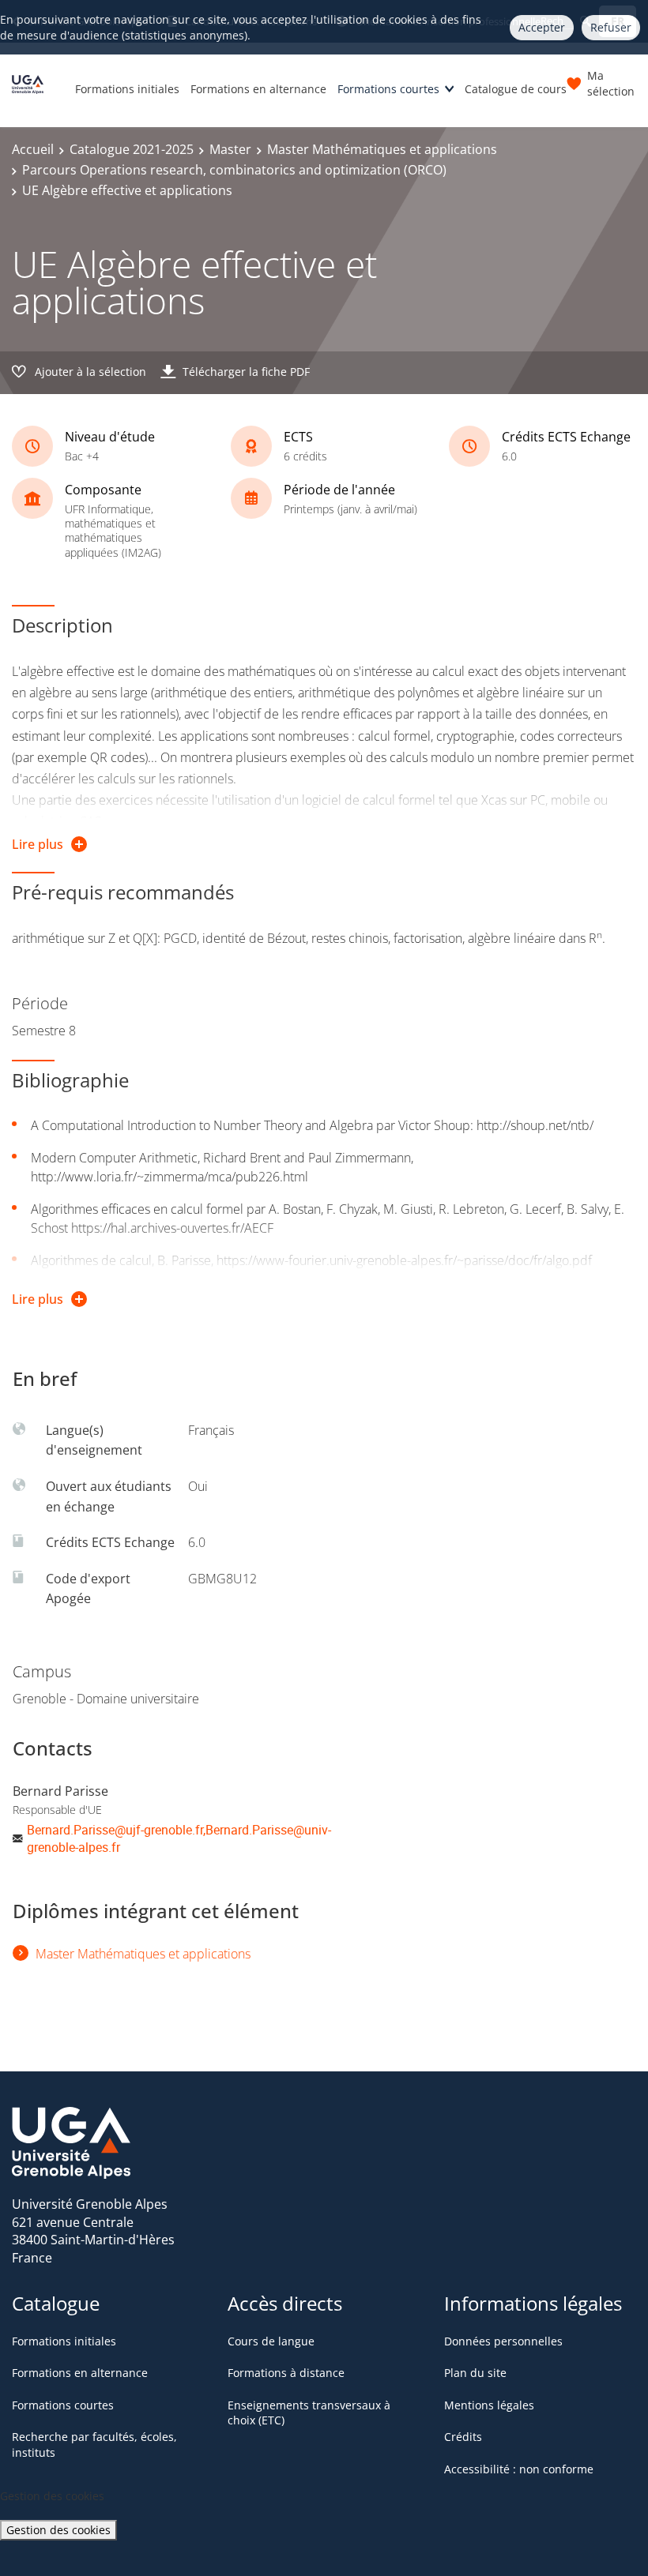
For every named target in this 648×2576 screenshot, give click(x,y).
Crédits (463, 2437)
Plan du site (475, 2373)
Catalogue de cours (516, 89)
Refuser (611, 27)
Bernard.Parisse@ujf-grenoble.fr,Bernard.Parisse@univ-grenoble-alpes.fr (179, 1838)
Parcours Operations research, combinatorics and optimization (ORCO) (234, 170)
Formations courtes (388, 89)
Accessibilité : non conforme (519, 2469)
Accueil (33, 149)
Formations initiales (127, 89)
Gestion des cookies (58, 2530)
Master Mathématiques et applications (382, 149)
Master (230, 149)
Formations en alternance (258, 89)
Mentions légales (489, 2405)
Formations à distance (286, 2373)
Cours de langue (271, 2341)
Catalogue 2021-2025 (132, 149)
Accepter (542, 27)
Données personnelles (503, 2341)
